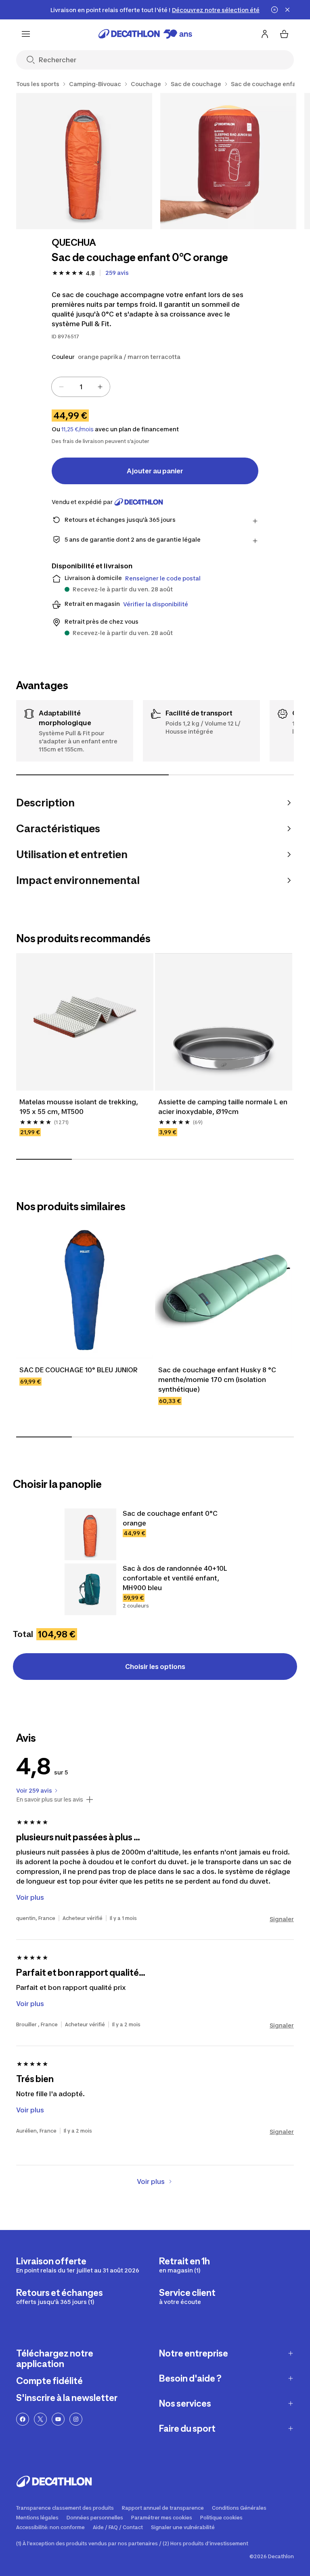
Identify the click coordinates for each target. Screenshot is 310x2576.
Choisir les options (155, 1667)
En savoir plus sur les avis (50, 1800)
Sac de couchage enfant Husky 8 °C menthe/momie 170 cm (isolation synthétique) (218, 1380)
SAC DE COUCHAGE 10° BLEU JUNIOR (79, 1370)
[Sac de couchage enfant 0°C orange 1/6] (84, 161)
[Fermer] (287, 10)
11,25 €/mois (77, 429)
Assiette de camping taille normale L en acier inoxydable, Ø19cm (224, 1107)
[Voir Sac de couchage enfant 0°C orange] (90, 1534)
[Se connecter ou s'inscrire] (265, 34)
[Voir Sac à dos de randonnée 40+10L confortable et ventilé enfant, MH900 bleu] (90, 1589)
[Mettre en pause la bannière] (274, 10)
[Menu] (26, 34)
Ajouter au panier (155, 471)
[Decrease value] (61, 387)
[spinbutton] (81, 387)
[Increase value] (100, 387)
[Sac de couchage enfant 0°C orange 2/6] (228, 161)
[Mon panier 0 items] (284, 34)
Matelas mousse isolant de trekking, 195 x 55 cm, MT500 (80, 1107)
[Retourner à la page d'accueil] (145, 34)
